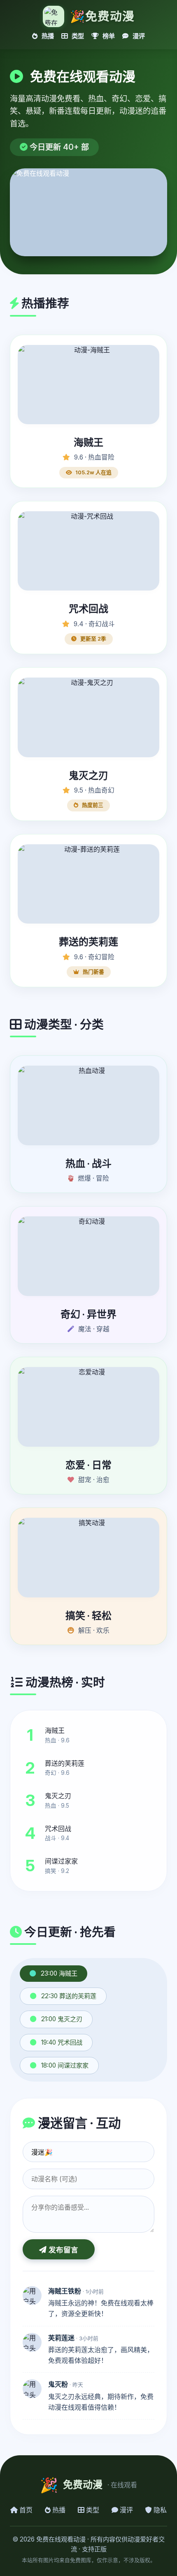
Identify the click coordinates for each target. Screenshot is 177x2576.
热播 (47, 36)
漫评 (138, 36)
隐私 (159, 2510)
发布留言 (62, 2250)
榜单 (108, 36)
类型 (77, 36)
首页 (25, 2510)
